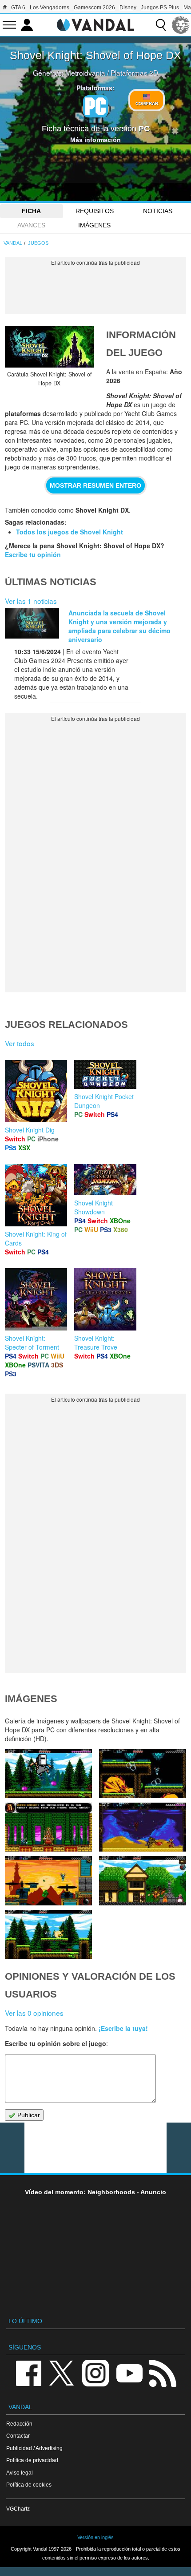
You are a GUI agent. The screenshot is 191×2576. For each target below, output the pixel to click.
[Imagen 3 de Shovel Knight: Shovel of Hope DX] (143, 1880)
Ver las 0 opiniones (34, 2013)
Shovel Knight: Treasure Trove (96, 1343)
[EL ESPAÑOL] (181, 25)
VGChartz (18, 2509)
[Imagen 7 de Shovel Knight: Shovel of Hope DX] (143, 1774)
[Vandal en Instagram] (95, 2372)
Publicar (28, 2115)
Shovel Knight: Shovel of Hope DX (95, 55)
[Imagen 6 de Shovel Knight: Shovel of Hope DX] (48, 1827)
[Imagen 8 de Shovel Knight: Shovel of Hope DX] (48, 1774)
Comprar (147, 103)
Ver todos (20, 1043)
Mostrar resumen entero (95, 485)
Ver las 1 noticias (31, 601)
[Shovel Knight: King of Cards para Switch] (36, 1194)
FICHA (31, 211)
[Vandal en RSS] (163, 2372)
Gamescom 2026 (94, 8)
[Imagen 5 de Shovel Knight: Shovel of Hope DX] (143, 1827)
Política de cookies (29, 2485)
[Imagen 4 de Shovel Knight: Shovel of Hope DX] (48, 1880)
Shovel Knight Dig (30, 1130)
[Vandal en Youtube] (129, 2372)
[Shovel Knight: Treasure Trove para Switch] (105, 1298)
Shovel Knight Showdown (94, 1207)
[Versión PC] (95, 106)
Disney (128, 8)
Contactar (18, 2436)
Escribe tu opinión (33, 554)
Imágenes (94, 225)
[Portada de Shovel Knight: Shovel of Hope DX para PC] (49, 347)
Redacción (19, 2424)
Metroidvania (85, 73)
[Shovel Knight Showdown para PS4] (105, 1179)
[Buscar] (161, 25)
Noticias (158, 211)
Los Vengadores (50, 8)
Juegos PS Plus (160, 8)
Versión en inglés (95, 2537)
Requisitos (95, 211)
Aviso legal (20, 2473)
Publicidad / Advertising (34, 2448)
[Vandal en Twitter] (62, 2372)
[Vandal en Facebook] (28, 2372)
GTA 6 (18, 8)
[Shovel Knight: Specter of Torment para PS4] (36, 1298)
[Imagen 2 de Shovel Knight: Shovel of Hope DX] (48, 1934)
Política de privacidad (32, 2460)
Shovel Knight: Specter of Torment (32, 1343)
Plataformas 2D (134, 73)
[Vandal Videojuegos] (95, 24)
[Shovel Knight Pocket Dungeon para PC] (105, 1073)
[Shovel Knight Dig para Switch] (36, 1090)
